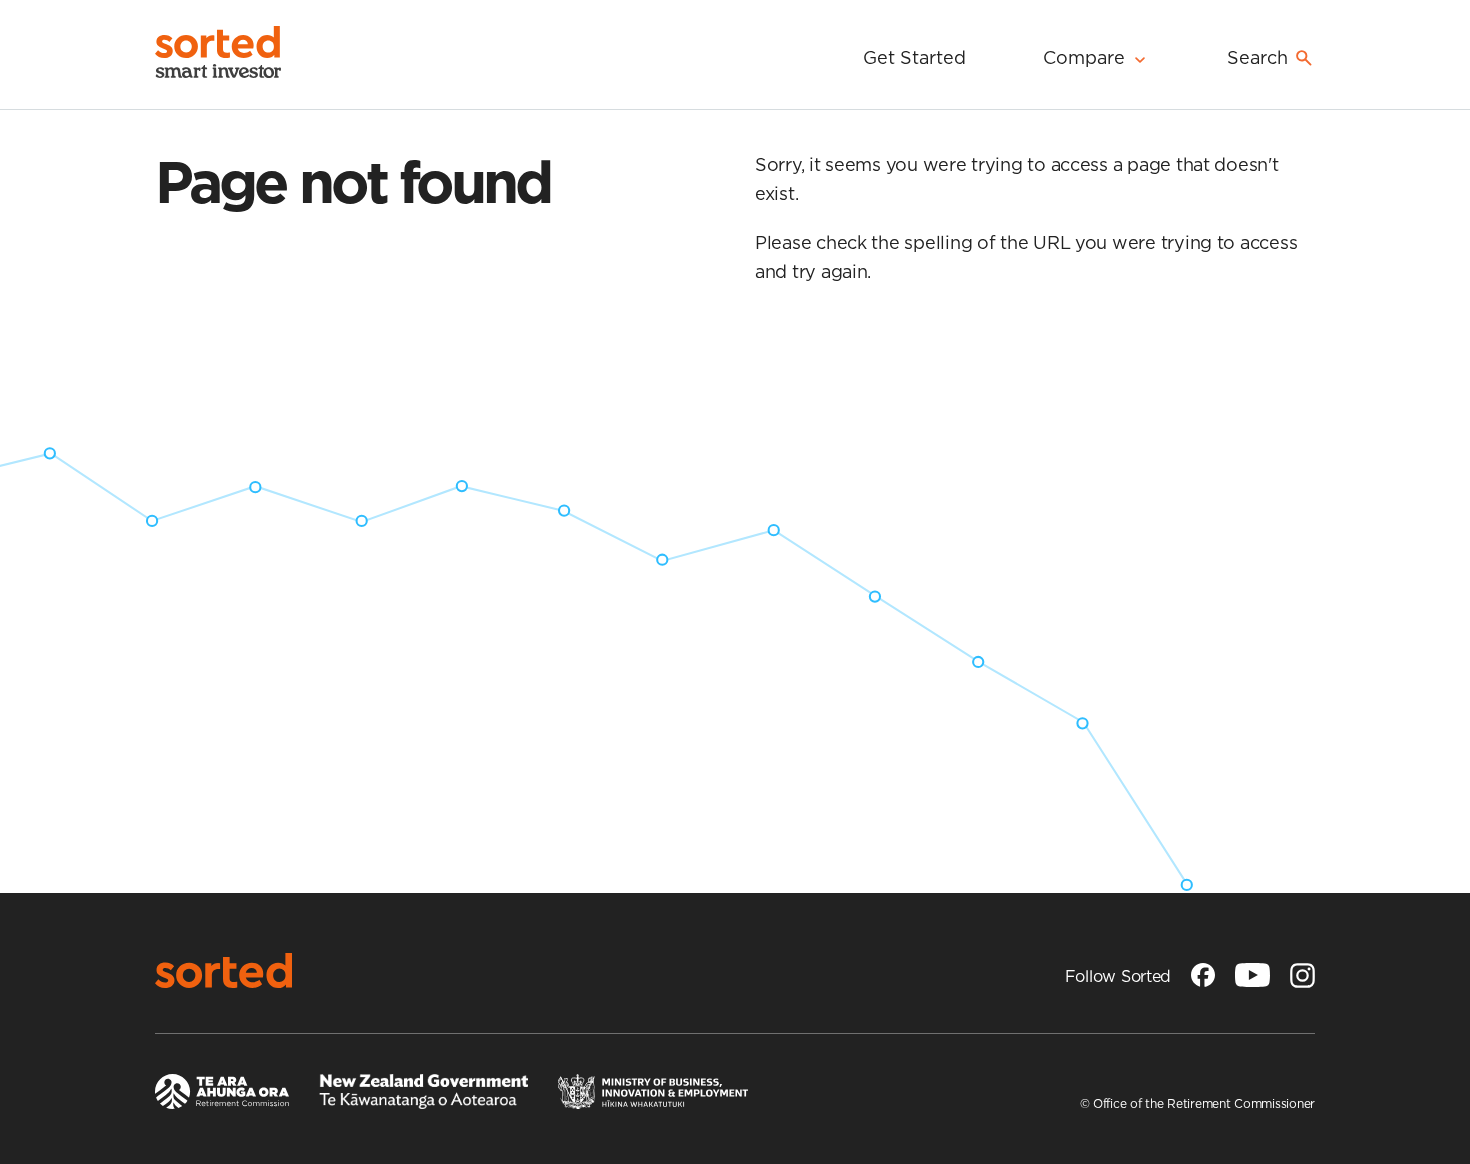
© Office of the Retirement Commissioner (1197, 1103)
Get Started (914, 57)
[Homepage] (228, 54)
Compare (1084, 57)
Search (1257, 57)
